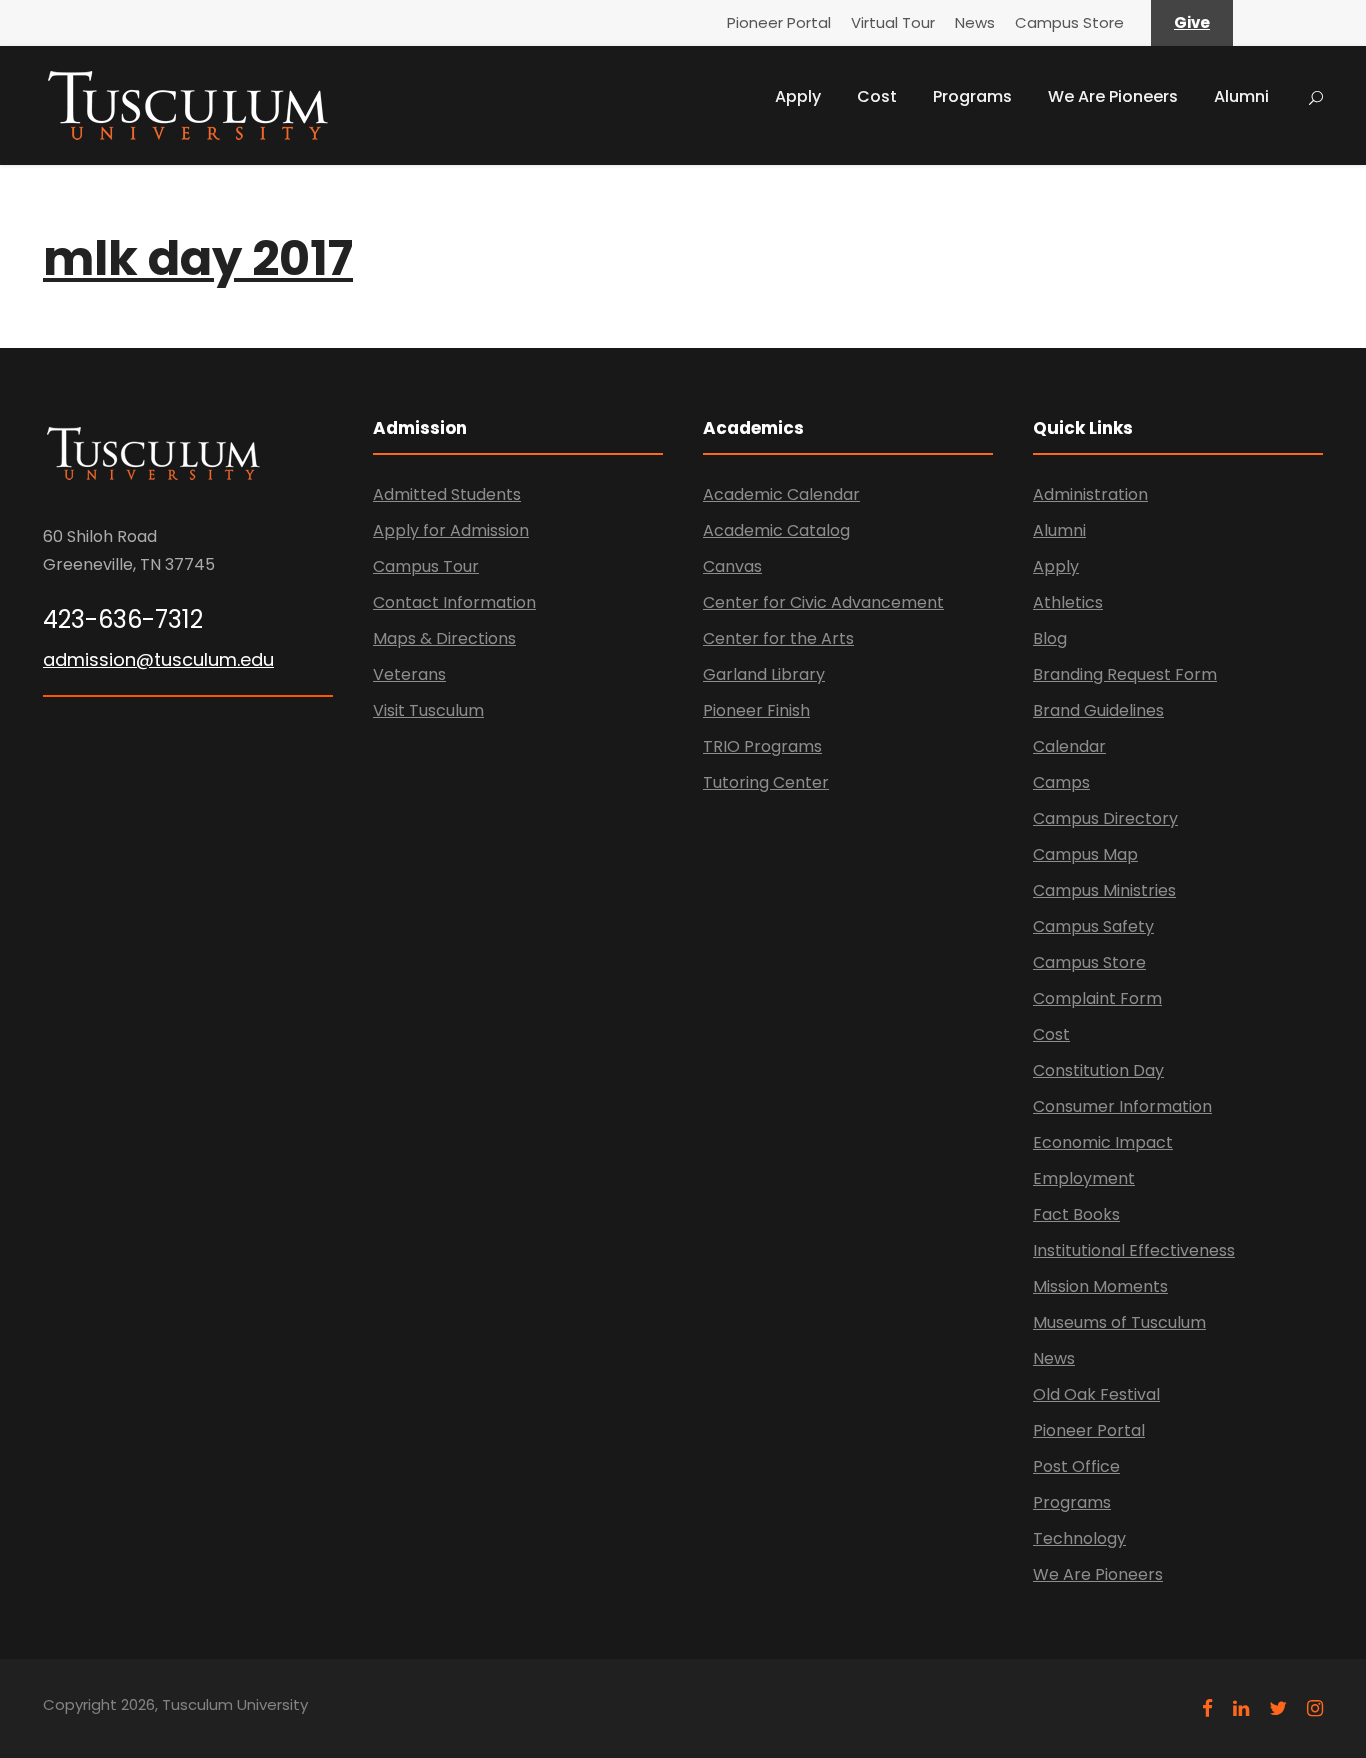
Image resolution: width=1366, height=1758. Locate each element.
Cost (877, 96)
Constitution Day (1098, 1070)
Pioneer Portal (779, 22)
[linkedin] (1241, 1708)
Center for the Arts (778, 638)
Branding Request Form (1125, 674)
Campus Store (1069, 22)
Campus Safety (1093, 926)
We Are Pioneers (1113, 96)
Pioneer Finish (756, 710)
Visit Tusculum (428, 710)
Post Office (1076, 1466)
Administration (1090, 494)
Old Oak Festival (1096, 1394)
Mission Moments (1100, 1286)
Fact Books (1076, 1214)
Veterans (409, 674)
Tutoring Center (766, 782)
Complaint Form (1097, 998)
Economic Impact (1103, 1142)
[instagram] (1315, 1708)
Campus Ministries (1104, 890)
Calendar (1069, 746)
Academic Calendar (781, 494)
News (975, 22)
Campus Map (1085, 854)
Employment (1084, 1178)
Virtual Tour (893, 22)
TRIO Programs (762, 746)
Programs (972, 96)
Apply (798, 96)
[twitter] (1278, 1708)
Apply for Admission (451, 530)
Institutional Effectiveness (1134, 1250)
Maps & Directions (444, 638)
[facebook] (1207, 1708)
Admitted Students (447, 494)
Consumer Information (1122, 1106)
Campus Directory (1105, 818)
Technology (1079, 1538)
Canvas (732, 566)
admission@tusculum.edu (158, 659)
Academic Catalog (776, 530)
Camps (1061, 782)
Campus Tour (426, 566)
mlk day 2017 (198, 258)
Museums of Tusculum (1119, 1322)
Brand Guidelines (1098, 710)
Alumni (1241, 96)
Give (1192, 22)
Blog (1050, 638)
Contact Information (454, 602)
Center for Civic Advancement (823, 602)
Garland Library (764, 674)
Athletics (1068, 602)
